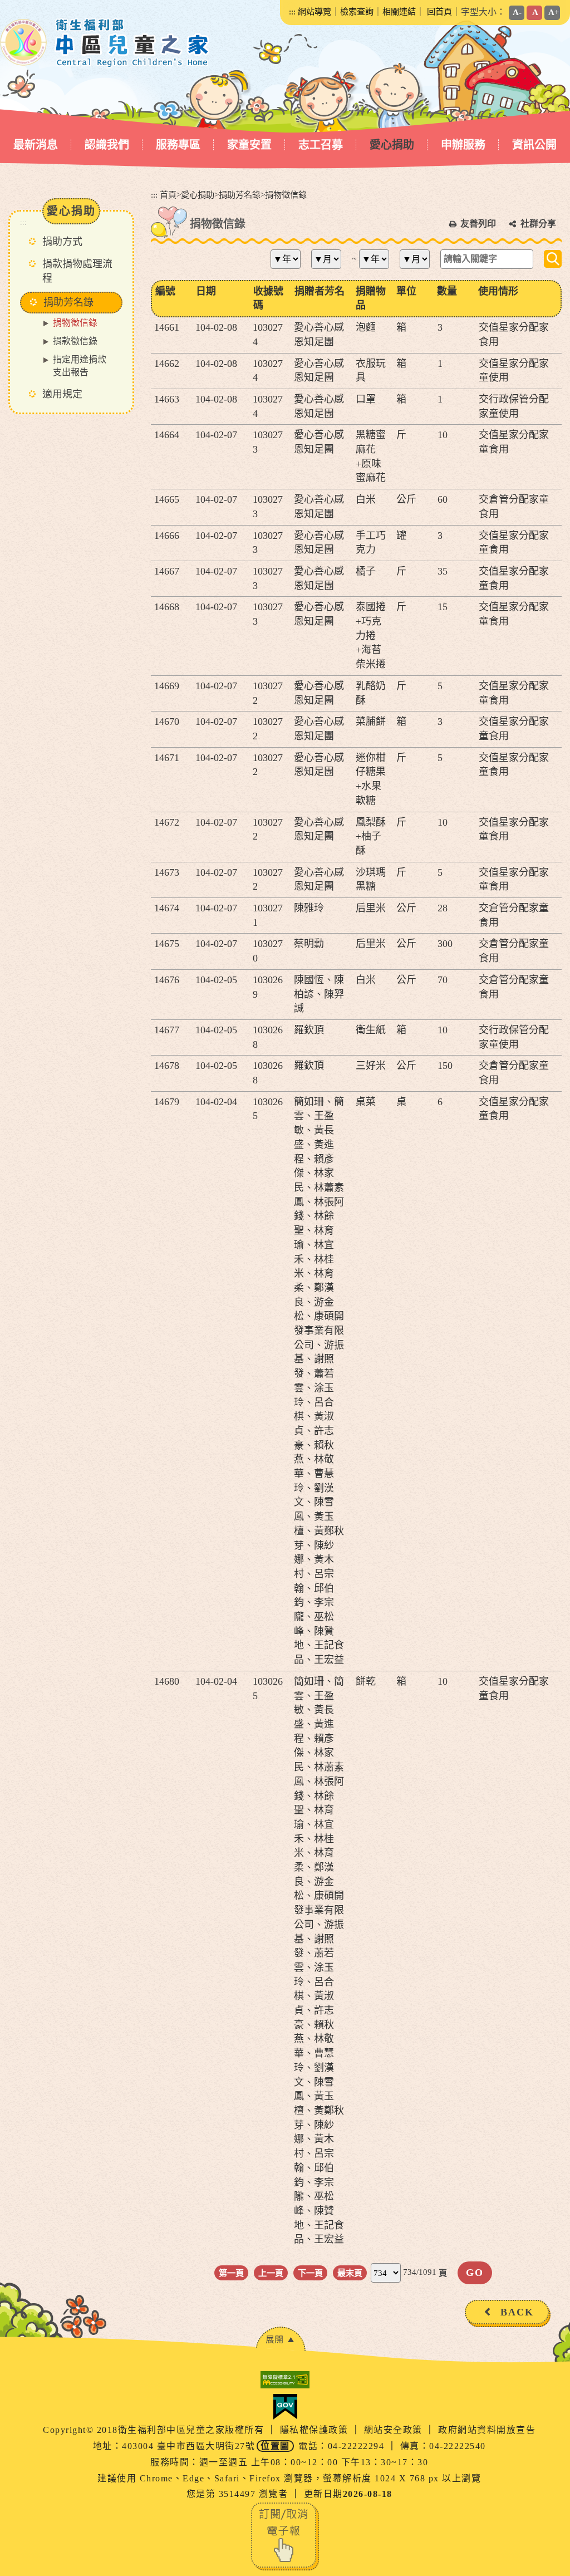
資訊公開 (534, 145)
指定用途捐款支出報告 (80, 366)
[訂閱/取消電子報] (285, 2536)
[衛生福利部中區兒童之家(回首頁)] (105, 43)
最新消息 (36, 145)
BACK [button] (517, 2312)
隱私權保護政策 (316, 2430)
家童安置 (249, 145)
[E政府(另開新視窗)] (285, 2407)
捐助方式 (62, 242)
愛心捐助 (392, 145)
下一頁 (310, 2273)
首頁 (168, 195)
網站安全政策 (395, 2430)
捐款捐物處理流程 (77, 271)
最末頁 (350, 2273)
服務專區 (178, 145)
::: (292, 11)
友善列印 (478, 224)
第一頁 (231, 2273)
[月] (330, 259)
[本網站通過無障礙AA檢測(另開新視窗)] (285, 2380)
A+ (554, 12)
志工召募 (321, 145)
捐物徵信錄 (75, 323)
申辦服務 (463, 145)
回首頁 (439, 11)
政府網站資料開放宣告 (487, 2430)
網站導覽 (315, 11)
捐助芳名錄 (240, 195)
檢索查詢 (357, 11)
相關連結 (399, 11)
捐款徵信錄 (75, 341)
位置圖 (275, 2446)
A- (517, 12)
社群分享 (538, 224)
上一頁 (271, 2273)
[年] (290, 259)
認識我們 (107, 145)
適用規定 (62, 394)
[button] (281, 2339)
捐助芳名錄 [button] (68, 302)
